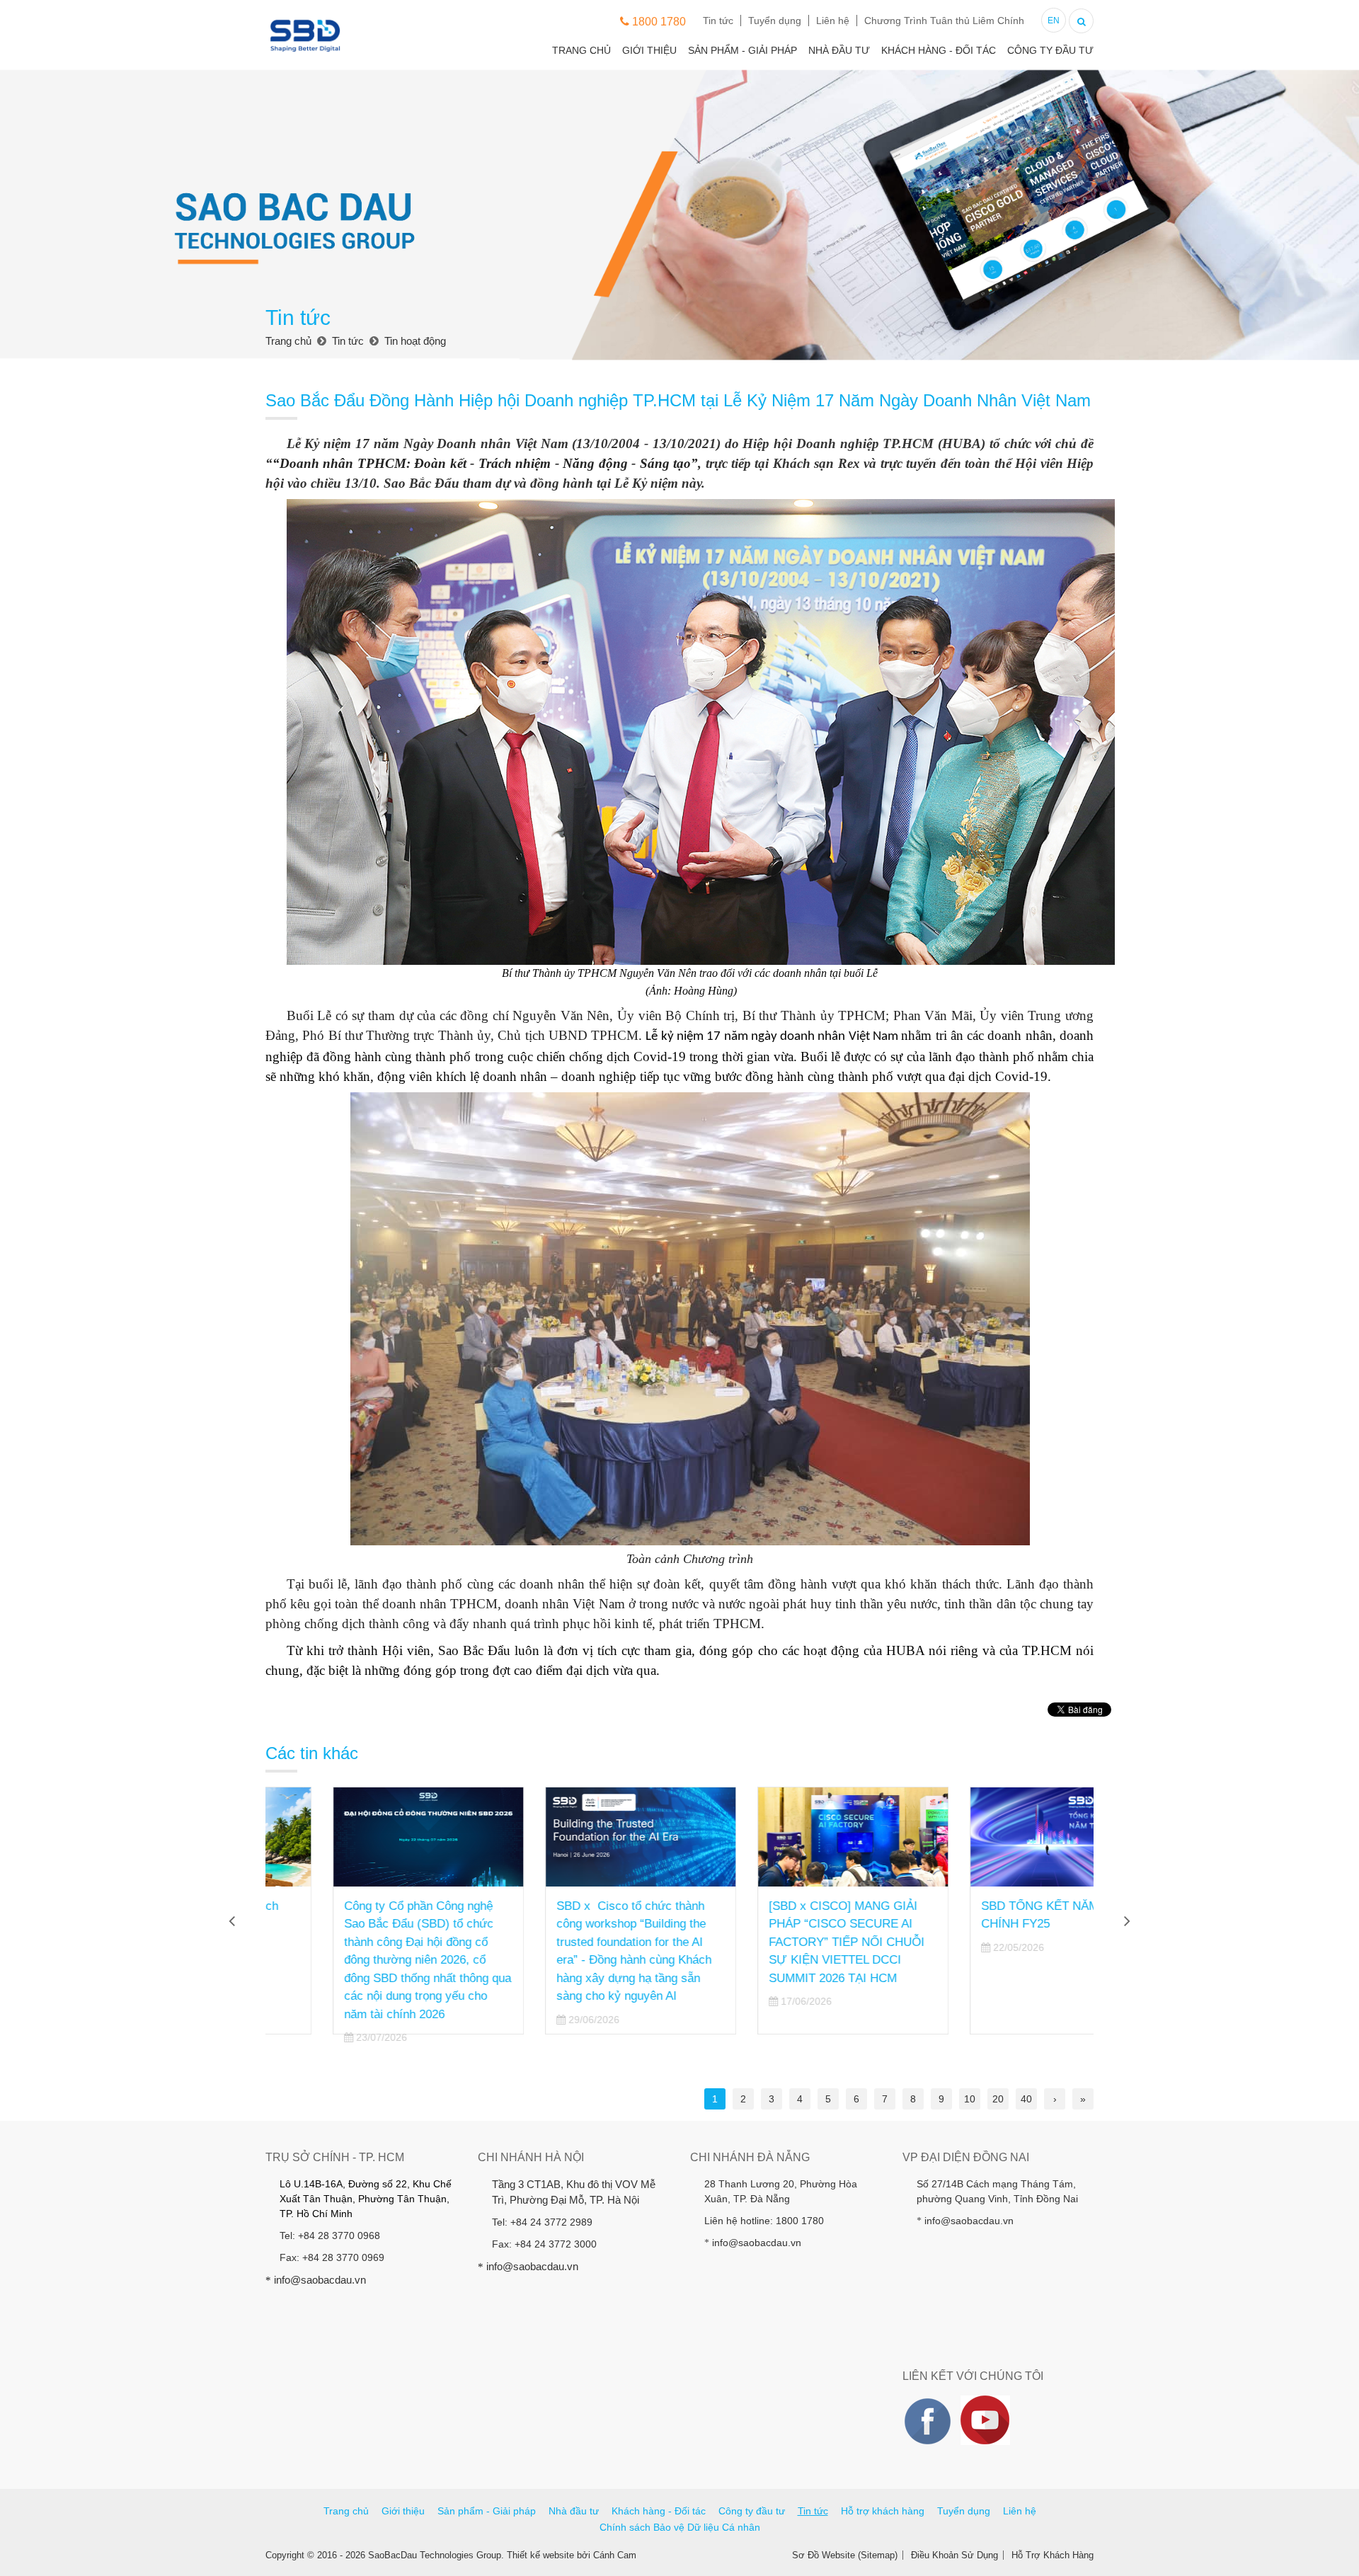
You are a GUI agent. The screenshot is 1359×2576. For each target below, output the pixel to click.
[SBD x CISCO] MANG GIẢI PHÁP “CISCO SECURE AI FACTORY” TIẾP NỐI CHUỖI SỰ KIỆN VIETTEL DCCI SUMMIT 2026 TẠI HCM (779, 1942)
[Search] (1081, 19)
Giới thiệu (649, 50)
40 (1026, 2099)
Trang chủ (581, 50)
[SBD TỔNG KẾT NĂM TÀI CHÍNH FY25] (998, 1837)
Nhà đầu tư (839, 50)
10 (970, 2099)
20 (998, 2099)
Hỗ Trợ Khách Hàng (1053, 2555)
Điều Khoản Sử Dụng (954, 2555)
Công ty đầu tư (1050, 50)
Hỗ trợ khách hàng (883, 2511)
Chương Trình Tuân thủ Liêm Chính (944, 21)
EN (1054, 21)
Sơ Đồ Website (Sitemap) (845, 2555)
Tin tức (718, 21)
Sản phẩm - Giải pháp (742, 50)
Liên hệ (833, 21)
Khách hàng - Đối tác (939, 50)
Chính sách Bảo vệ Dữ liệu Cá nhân (680, 2527)
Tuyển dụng (775, 21)
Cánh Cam (615, 2555)
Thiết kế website (540, 2555)
